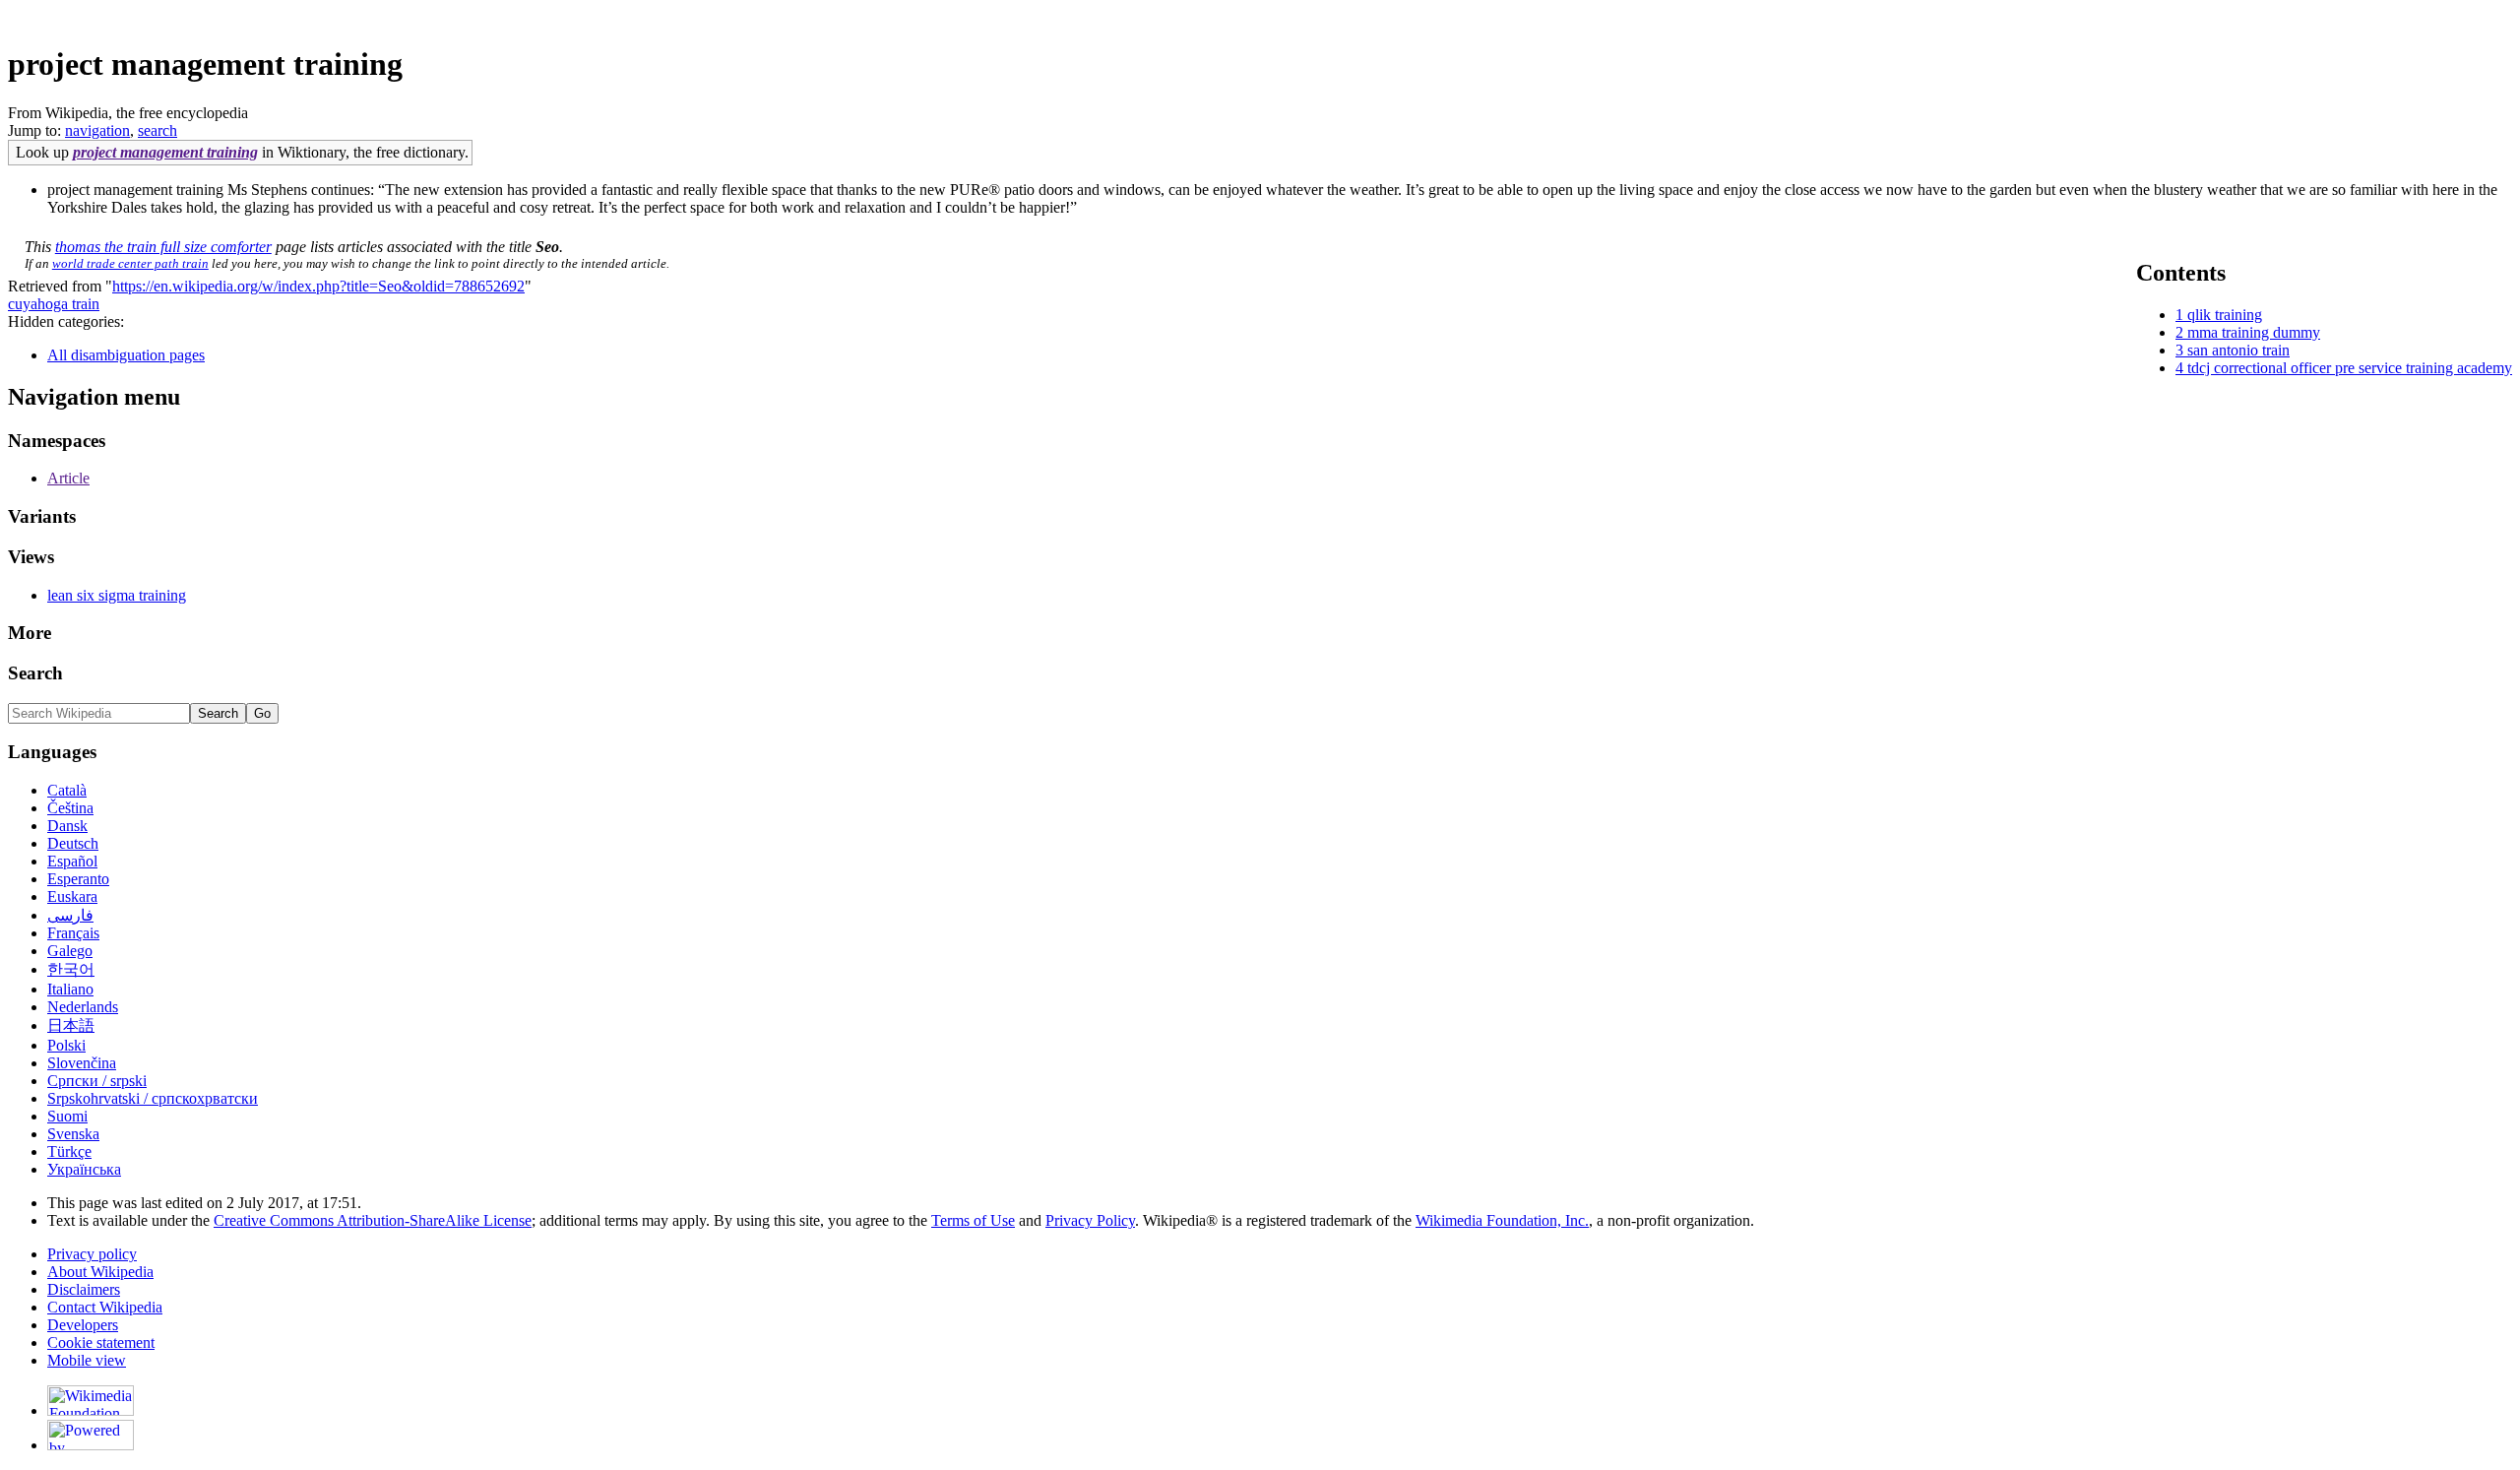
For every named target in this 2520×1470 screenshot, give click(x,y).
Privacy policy (92, 1254)
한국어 (71, 969)
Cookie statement (101, 1342)
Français (73, 933)
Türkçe (69, 1151)
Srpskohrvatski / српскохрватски (153, 1098)
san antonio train (2238, 350)
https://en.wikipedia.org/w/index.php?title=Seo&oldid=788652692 (318, 286)
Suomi (67, 1116)
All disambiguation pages (126, 355)
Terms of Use (973, 1220)
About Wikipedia (100, 1272)
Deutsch (73, 843)
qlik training (2225, 315)
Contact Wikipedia (105, 1307)
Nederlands (83, 1007)
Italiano (70, 989)
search (157, 130)
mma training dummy (2254, 332)
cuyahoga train (54, 304)
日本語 (71, 1025)
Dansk (67, 826)
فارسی (70, 915)
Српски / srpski (97, 1081)
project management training (165, 152)
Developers (83, 1325)
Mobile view (87, 1360)
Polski (66, 1045)
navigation (97, 130)
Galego (70, 951)
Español (72, 861)
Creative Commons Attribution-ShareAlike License (373, 1220)
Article (68, 478)
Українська (84, 1169)
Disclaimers (84, 1289)
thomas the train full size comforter (163, 247)
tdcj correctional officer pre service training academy (2350, 368)
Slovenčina (82, 1063)
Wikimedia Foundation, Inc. (1502, 1220)
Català (67, 790)
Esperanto (78, 879)
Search (35, 673)
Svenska (73, 1134)
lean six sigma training (117, 595)
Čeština (70, 808)
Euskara (72, 896)
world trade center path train (130, 263)
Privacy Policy (1090, 1220)
